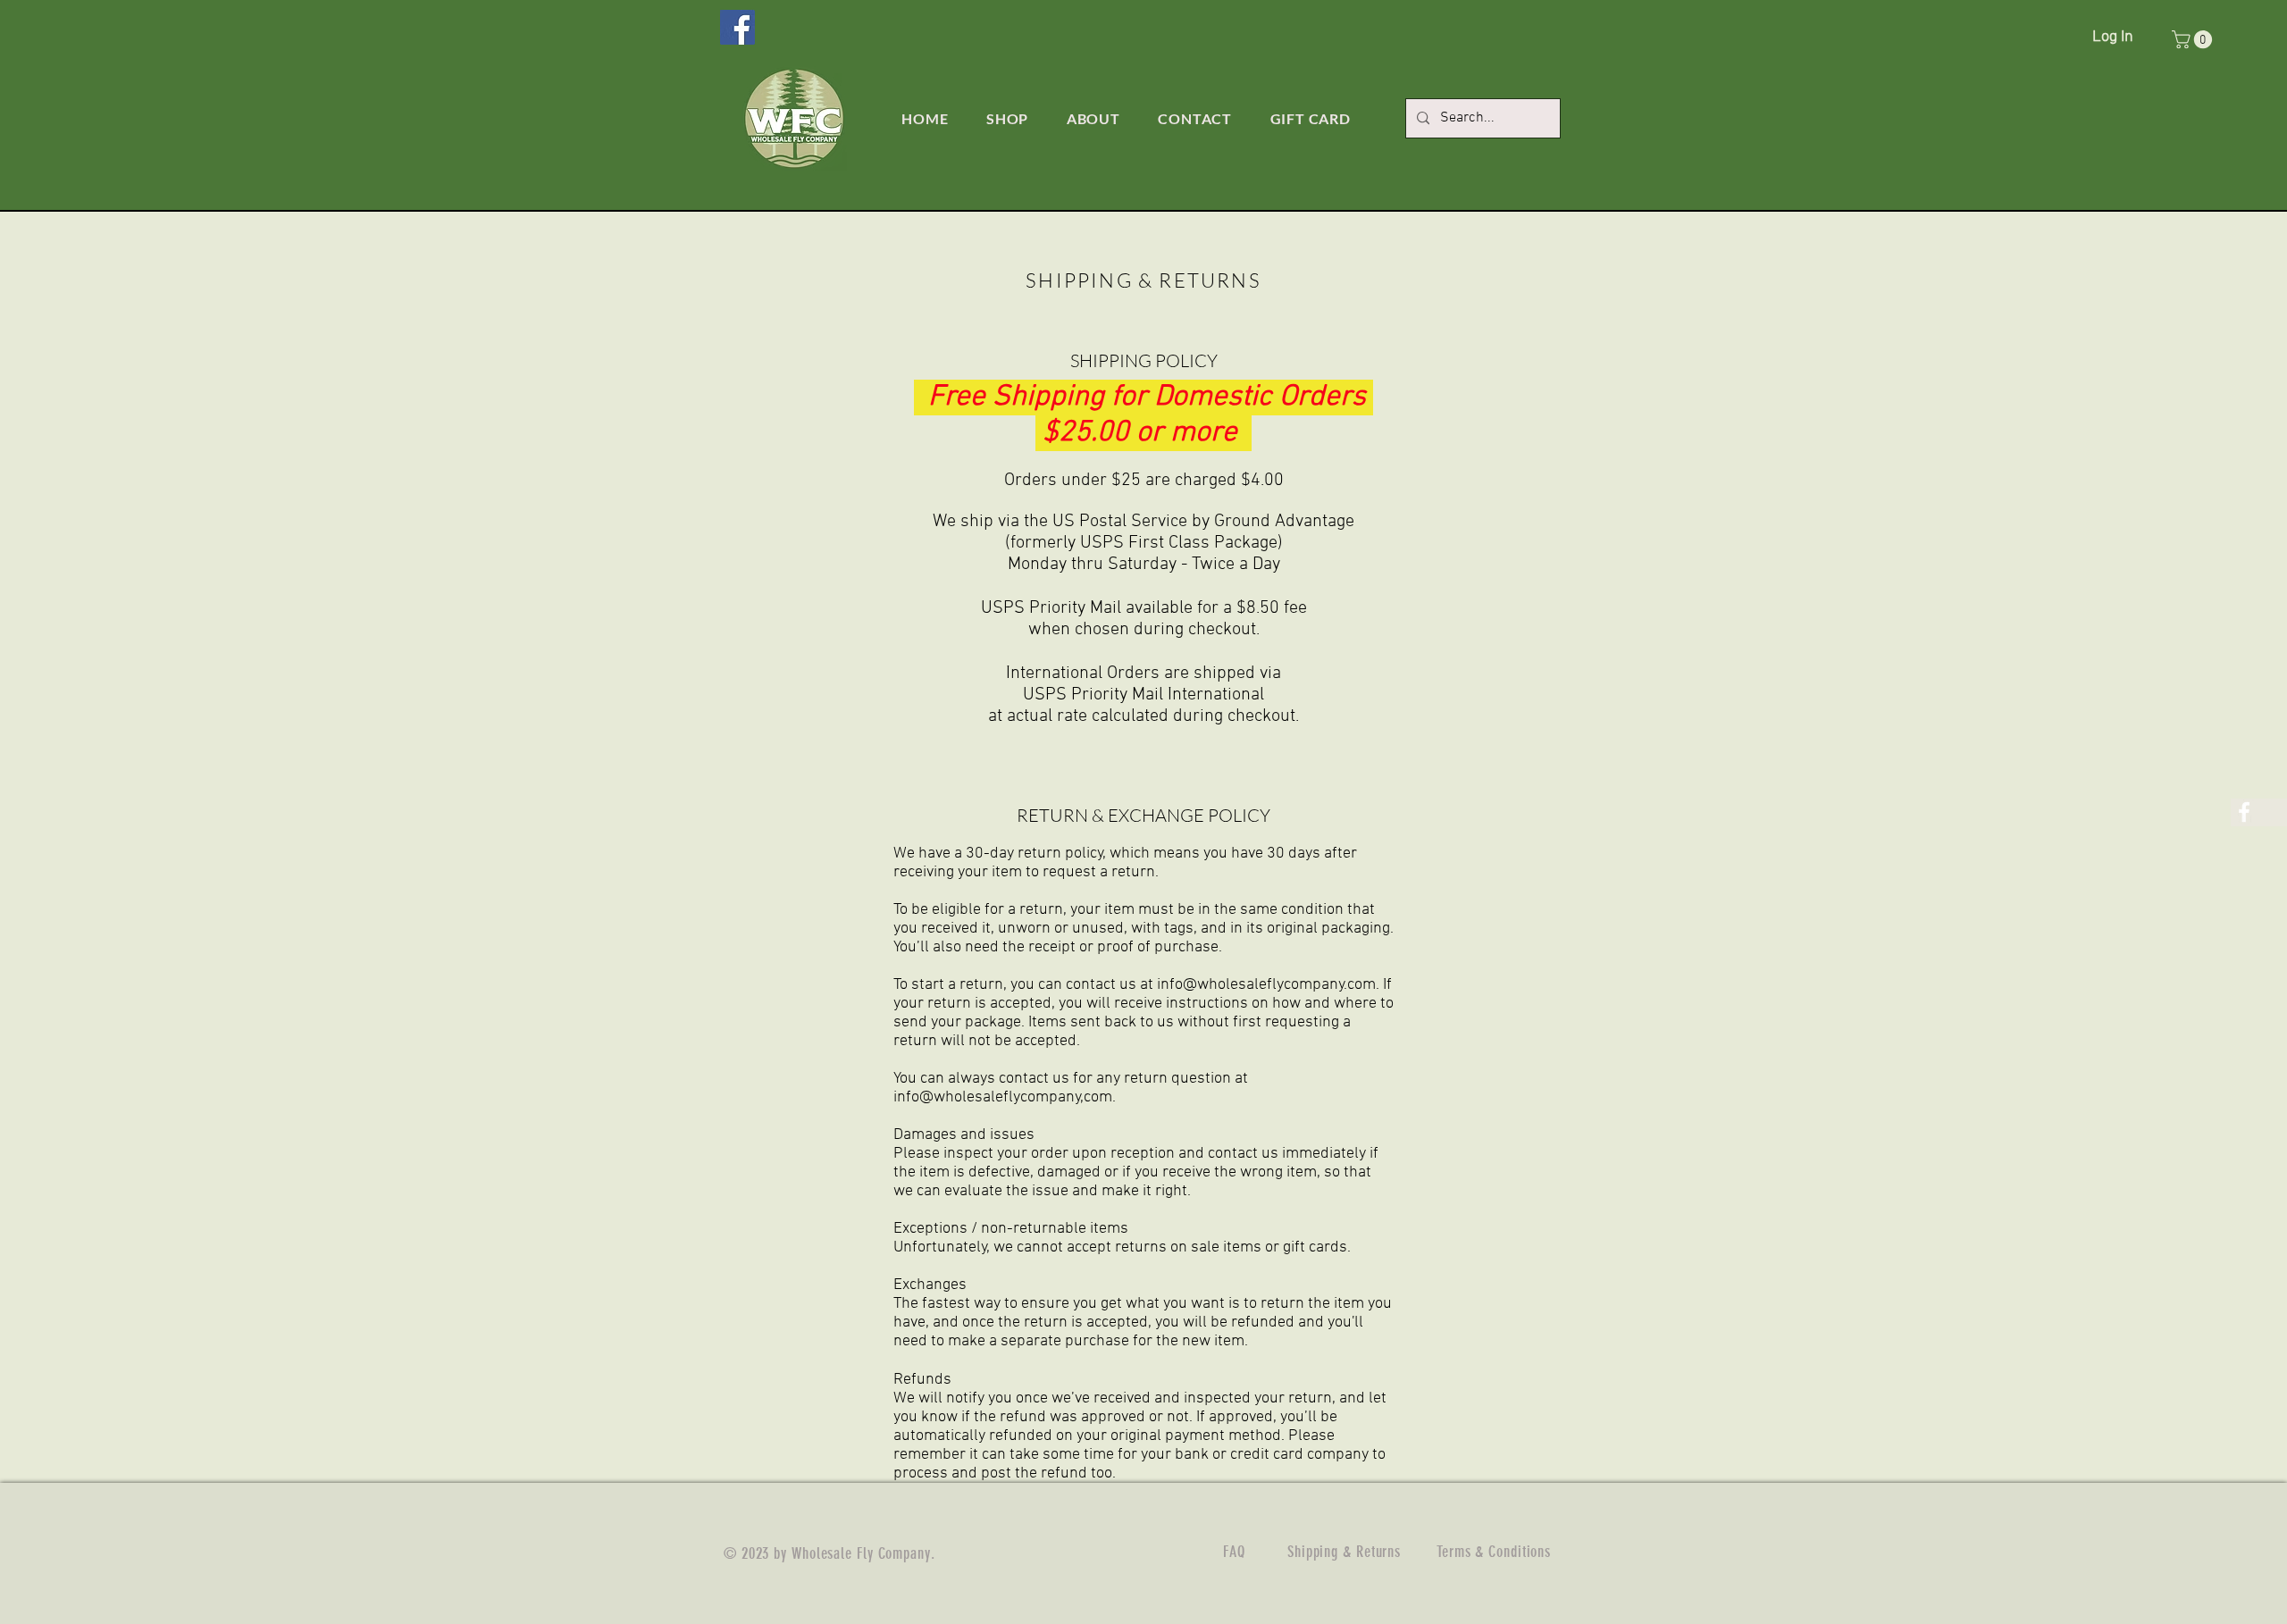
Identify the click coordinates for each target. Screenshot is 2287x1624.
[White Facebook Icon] (2244, 812)
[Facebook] (737, 27)
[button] (2194, 39)
